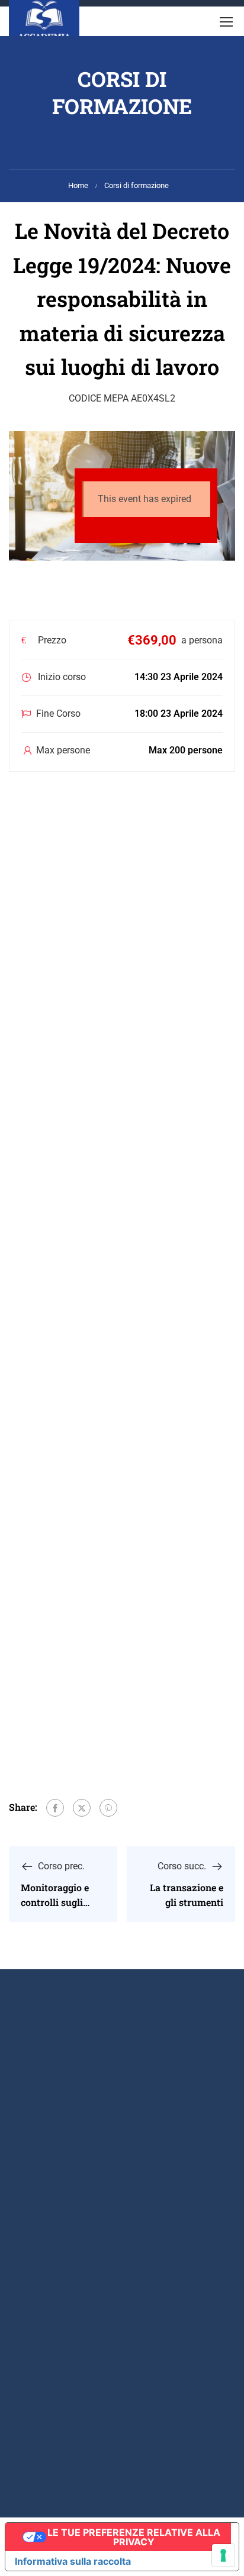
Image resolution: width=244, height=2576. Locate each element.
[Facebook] (55, 1808)
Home (78, 185)
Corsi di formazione (137, 185)
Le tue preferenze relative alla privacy (134, 2537)
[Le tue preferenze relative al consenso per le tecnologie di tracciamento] (223, 2555)
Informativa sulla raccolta (73, 2561)
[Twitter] (82, 1808)
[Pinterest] (108, 1808)
